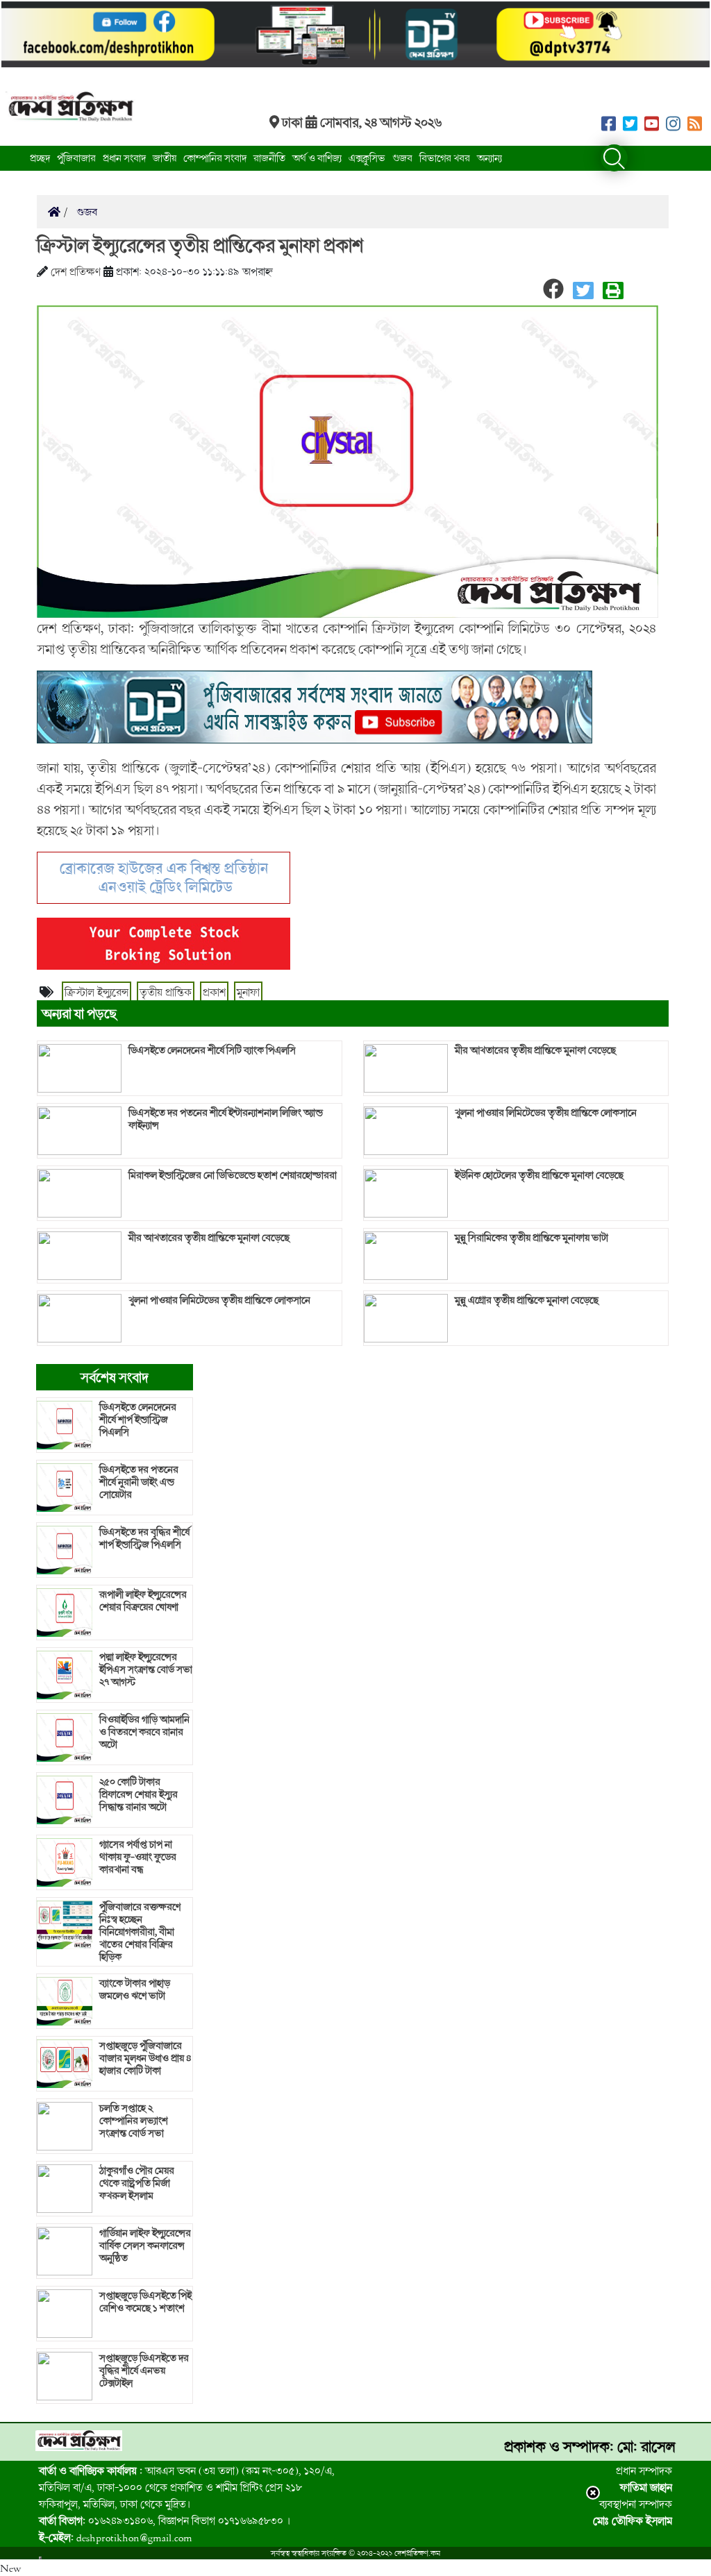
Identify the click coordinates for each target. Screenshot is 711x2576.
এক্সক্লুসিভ (367, 158)
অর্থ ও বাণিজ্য (317, 158)
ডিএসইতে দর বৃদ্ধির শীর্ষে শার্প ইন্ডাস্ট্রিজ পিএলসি (144, 1538)
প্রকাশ (214, 992)
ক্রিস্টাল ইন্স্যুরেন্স (97, 992)
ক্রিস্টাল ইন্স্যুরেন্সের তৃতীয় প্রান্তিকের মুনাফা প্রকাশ (200, 245)
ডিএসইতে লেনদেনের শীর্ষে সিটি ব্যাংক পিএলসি (212, 1050)
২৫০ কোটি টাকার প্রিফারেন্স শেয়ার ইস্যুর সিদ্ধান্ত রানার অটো (139, 1794)
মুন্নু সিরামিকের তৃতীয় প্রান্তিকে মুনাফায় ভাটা (532, 1238)
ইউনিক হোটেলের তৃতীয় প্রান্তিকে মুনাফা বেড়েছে (539, 1175)
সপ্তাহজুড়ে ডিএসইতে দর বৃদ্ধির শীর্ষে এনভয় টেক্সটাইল (144, 2371)
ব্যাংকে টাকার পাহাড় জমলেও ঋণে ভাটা (135, 1989)
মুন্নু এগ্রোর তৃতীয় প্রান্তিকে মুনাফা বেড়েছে (527, 1300)
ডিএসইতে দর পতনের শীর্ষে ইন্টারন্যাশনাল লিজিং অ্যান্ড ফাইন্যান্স (226, 1119)
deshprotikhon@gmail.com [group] (116, 2537)
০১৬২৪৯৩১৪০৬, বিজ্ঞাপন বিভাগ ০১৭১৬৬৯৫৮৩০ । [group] (165, 2520)
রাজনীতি (269, 158)
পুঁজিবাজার (76, 158)
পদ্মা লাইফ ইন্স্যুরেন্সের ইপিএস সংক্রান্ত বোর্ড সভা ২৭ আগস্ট (146, 1669)
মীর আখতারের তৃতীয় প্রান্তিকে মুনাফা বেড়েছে (209, 1238)
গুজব (402, 158)
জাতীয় (165, 158)
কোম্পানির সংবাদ (215, 158)
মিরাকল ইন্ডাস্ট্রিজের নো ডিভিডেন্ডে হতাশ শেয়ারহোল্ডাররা (233, 1175)
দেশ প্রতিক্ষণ (76, 271)
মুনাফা (248, 992)
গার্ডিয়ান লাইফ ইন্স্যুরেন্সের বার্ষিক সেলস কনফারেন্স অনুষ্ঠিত (145, 2246)
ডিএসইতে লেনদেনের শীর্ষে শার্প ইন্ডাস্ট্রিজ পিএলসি (138, 1420)
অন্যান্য (490, 158)
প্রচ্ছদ (40, 158)
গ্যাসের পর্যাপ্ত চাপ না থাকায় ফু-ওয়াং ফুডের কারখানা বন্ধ (138, 1857)
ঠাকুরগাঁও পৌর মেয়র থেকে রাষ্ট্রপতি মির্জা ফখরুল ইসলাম (137, 2183)
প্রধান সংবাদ (124, 158)
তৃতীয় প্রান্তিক (166, 992)
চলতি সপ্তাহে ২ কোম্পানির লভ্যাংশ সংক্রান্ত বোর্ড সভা (134, 2121)
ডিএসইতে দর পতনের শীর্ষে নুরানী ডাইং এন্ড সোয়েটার (139, 1482)
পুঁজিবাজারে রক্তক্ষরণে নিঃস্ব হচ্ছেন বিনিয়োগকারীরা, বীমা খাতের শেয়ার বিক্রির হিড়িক (140, 1932)
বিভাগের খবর (445, 158)
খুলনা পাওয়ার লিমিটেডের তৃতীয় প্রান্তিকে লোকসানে (219, 1300)
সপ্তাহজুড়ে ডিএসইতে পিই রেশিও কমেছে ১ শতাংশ (145, 2302)
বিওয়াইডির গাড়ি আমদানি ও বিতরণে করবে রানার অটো (144, 1732)
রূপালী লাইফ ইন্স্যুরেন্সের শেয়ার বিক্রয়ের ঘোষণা (143, 1601)
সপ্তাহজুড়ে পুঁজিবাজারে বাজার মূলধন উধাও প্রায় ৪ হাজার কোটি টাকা (145, 2058)
